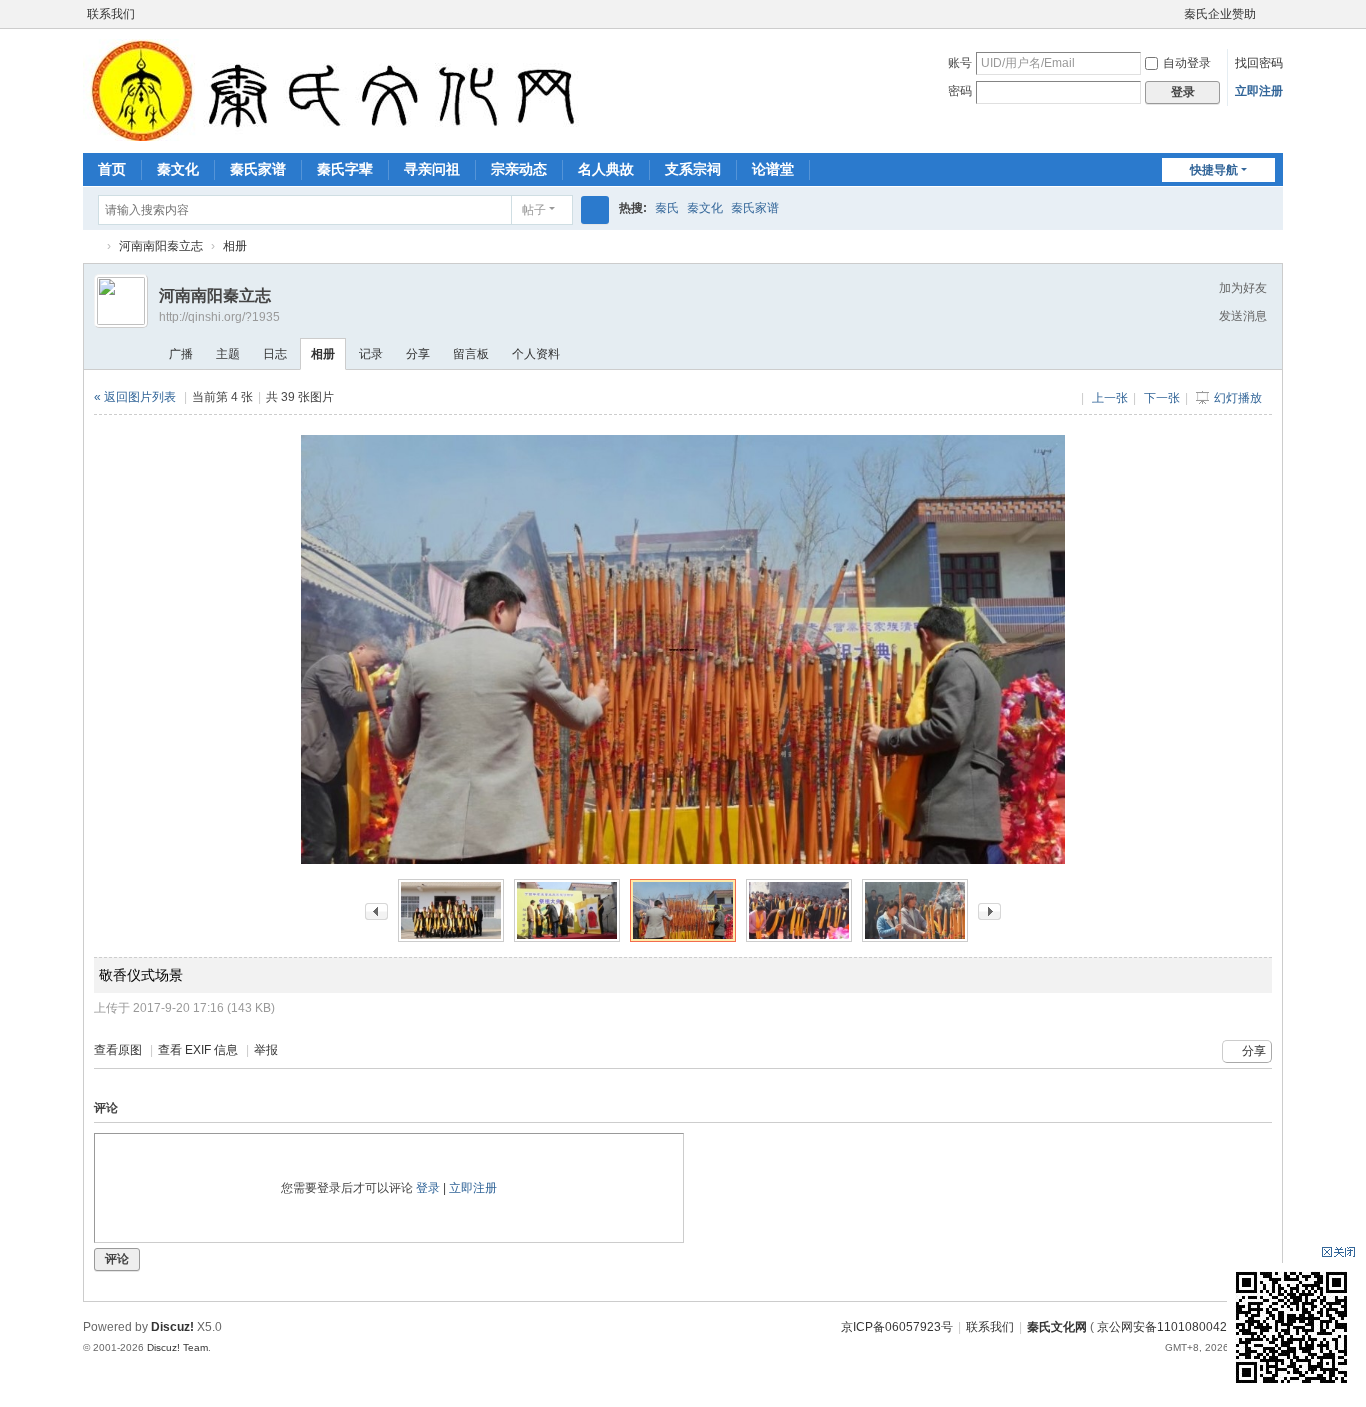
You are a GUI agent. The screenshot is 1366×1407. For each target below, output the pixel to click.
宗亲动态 (519, 169)
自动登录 (1187, 63)
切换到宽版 (1274, 22)
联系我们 (111, 14)
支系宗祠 (693, 169)
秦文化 (178, 169)
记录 (371, 354)
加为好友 (1243, 288)
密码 (960, 91)
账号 (960, 63)
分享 (418, 354)
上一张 (1110, 398)
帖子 (534, 210)
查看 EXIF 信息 (198, 1050)
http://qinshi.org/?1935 (219, 317)
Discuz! (172, 1327)
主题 (228, 354)
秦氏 (667, 208)
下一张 (1162, 398)
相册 (235, 246)
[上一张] (376, 910)
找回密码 (1259, 63)
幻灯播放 (1238, 398)
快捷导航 (1214, 170)
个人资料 (536, 354)
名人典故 (606, 169)
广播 (181, 354)
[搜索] (595, 210)
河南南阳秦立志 (161, 246)
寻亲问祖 (432, 169)
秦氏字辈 (345, 169)
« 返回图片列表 (135, 397)
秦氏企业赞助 (1220, 14)
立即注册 (1259, 91)
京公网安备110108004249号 (1175, 1327)
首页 (112, 169)
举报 (266, 1050)
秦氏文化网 (91, 246)
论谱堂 (773, 169)
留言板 (471, 354)
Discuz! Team (177, 1347)
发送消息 (1243, 316)
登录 (428, 1188)
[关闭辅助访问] (1175, 14)
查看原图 (118, 1050)
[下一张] (989, 910)
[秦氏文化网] (338, 89)
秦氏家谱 (258, 169)
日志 (275, 354)
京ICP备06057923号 (897, 1327)
